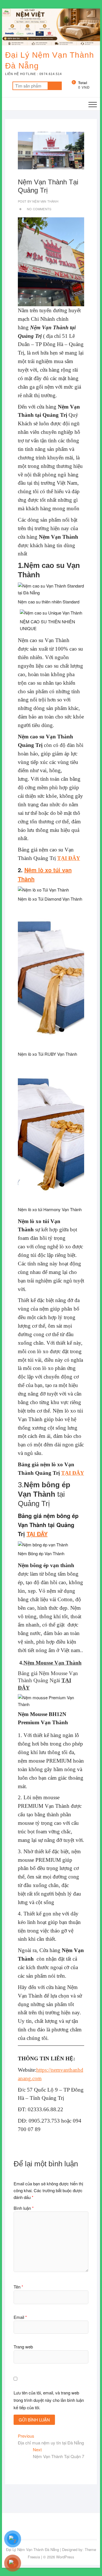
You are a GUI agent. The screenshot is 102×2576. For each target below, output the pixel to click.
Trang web (23, 2347)
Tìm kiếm (55, 86)
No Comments (39, 209)
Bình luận (24, 2208)
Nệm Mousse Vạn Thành (53, 1663)
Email (20, 2317)
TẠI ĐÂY (69, 858)
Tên (18, 2287)
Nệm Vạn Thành (45, 201)
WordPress (65, 2557)
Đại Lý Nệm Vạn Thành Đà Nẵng (50, 60)
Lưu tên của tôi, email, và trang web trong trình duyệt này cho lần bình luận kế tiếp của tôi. (49, 2400)
